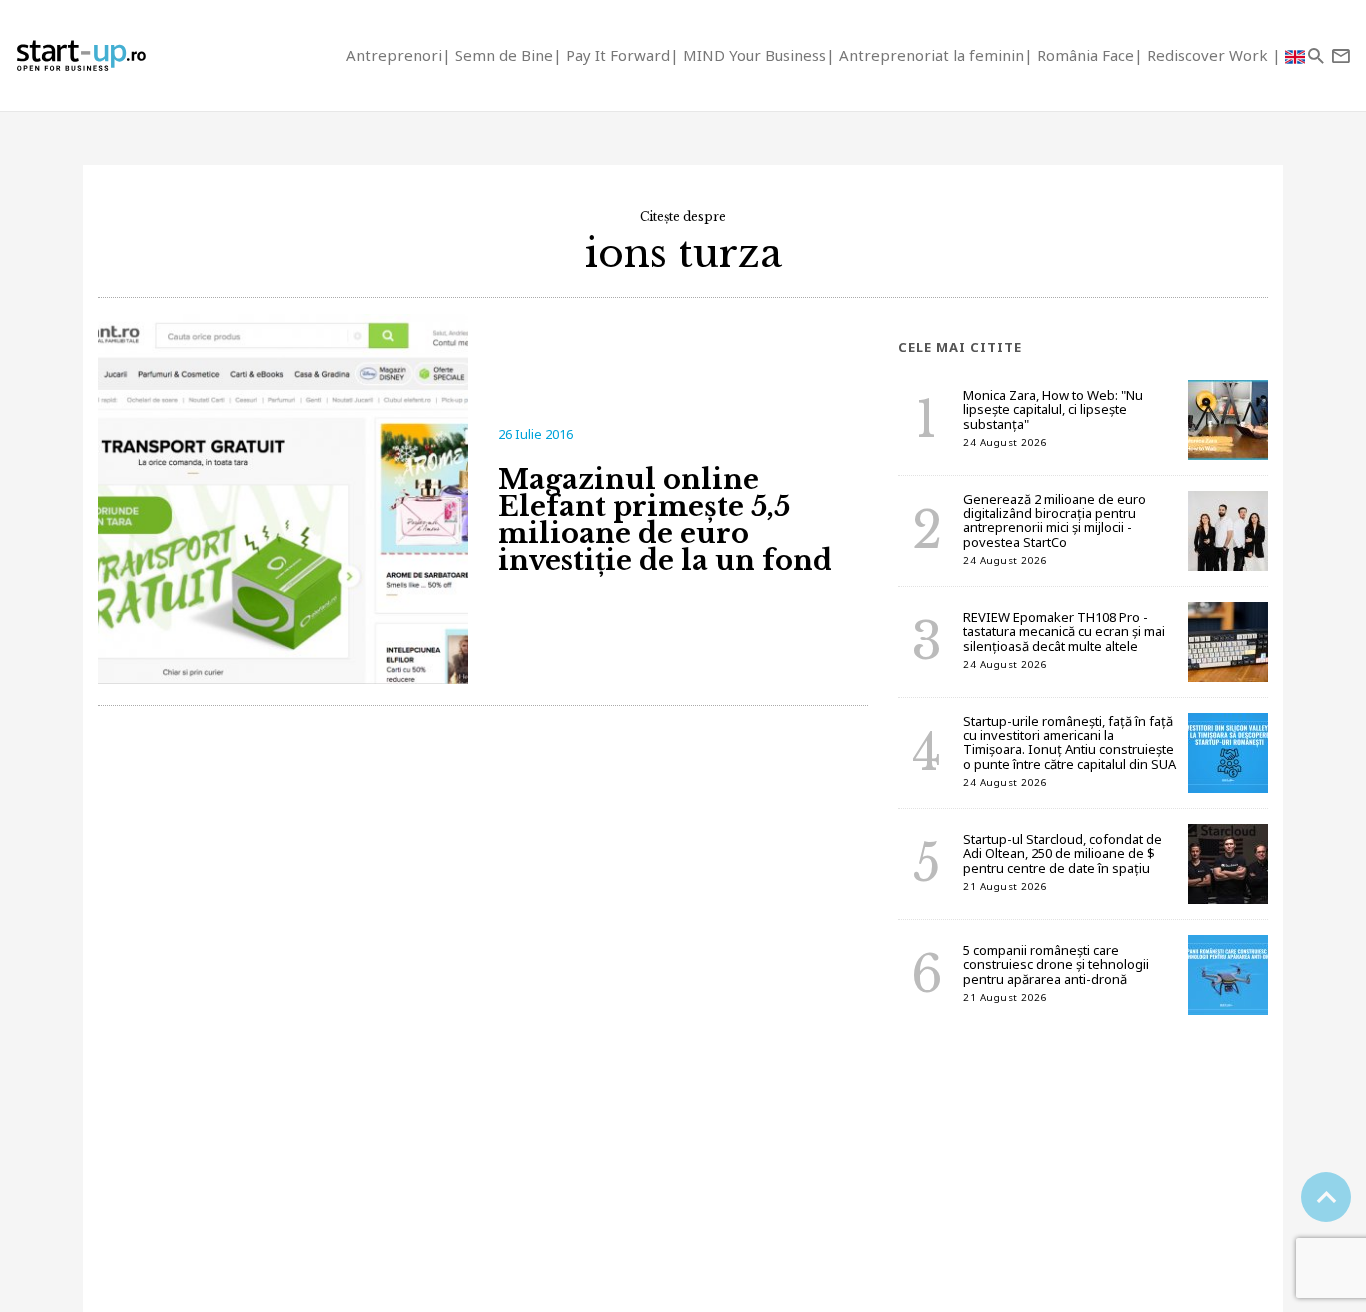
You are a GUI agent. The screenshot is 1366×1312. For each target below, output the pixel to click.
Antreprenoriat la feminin (931, 55)
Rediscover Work (1209, 55)
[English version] (1295, 55)
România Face (1085, 55)
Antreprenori (394, 55)
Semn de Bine (504, 55)
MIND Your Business (754, 55)
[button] (1315, 55)
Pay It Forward (618, 55)
